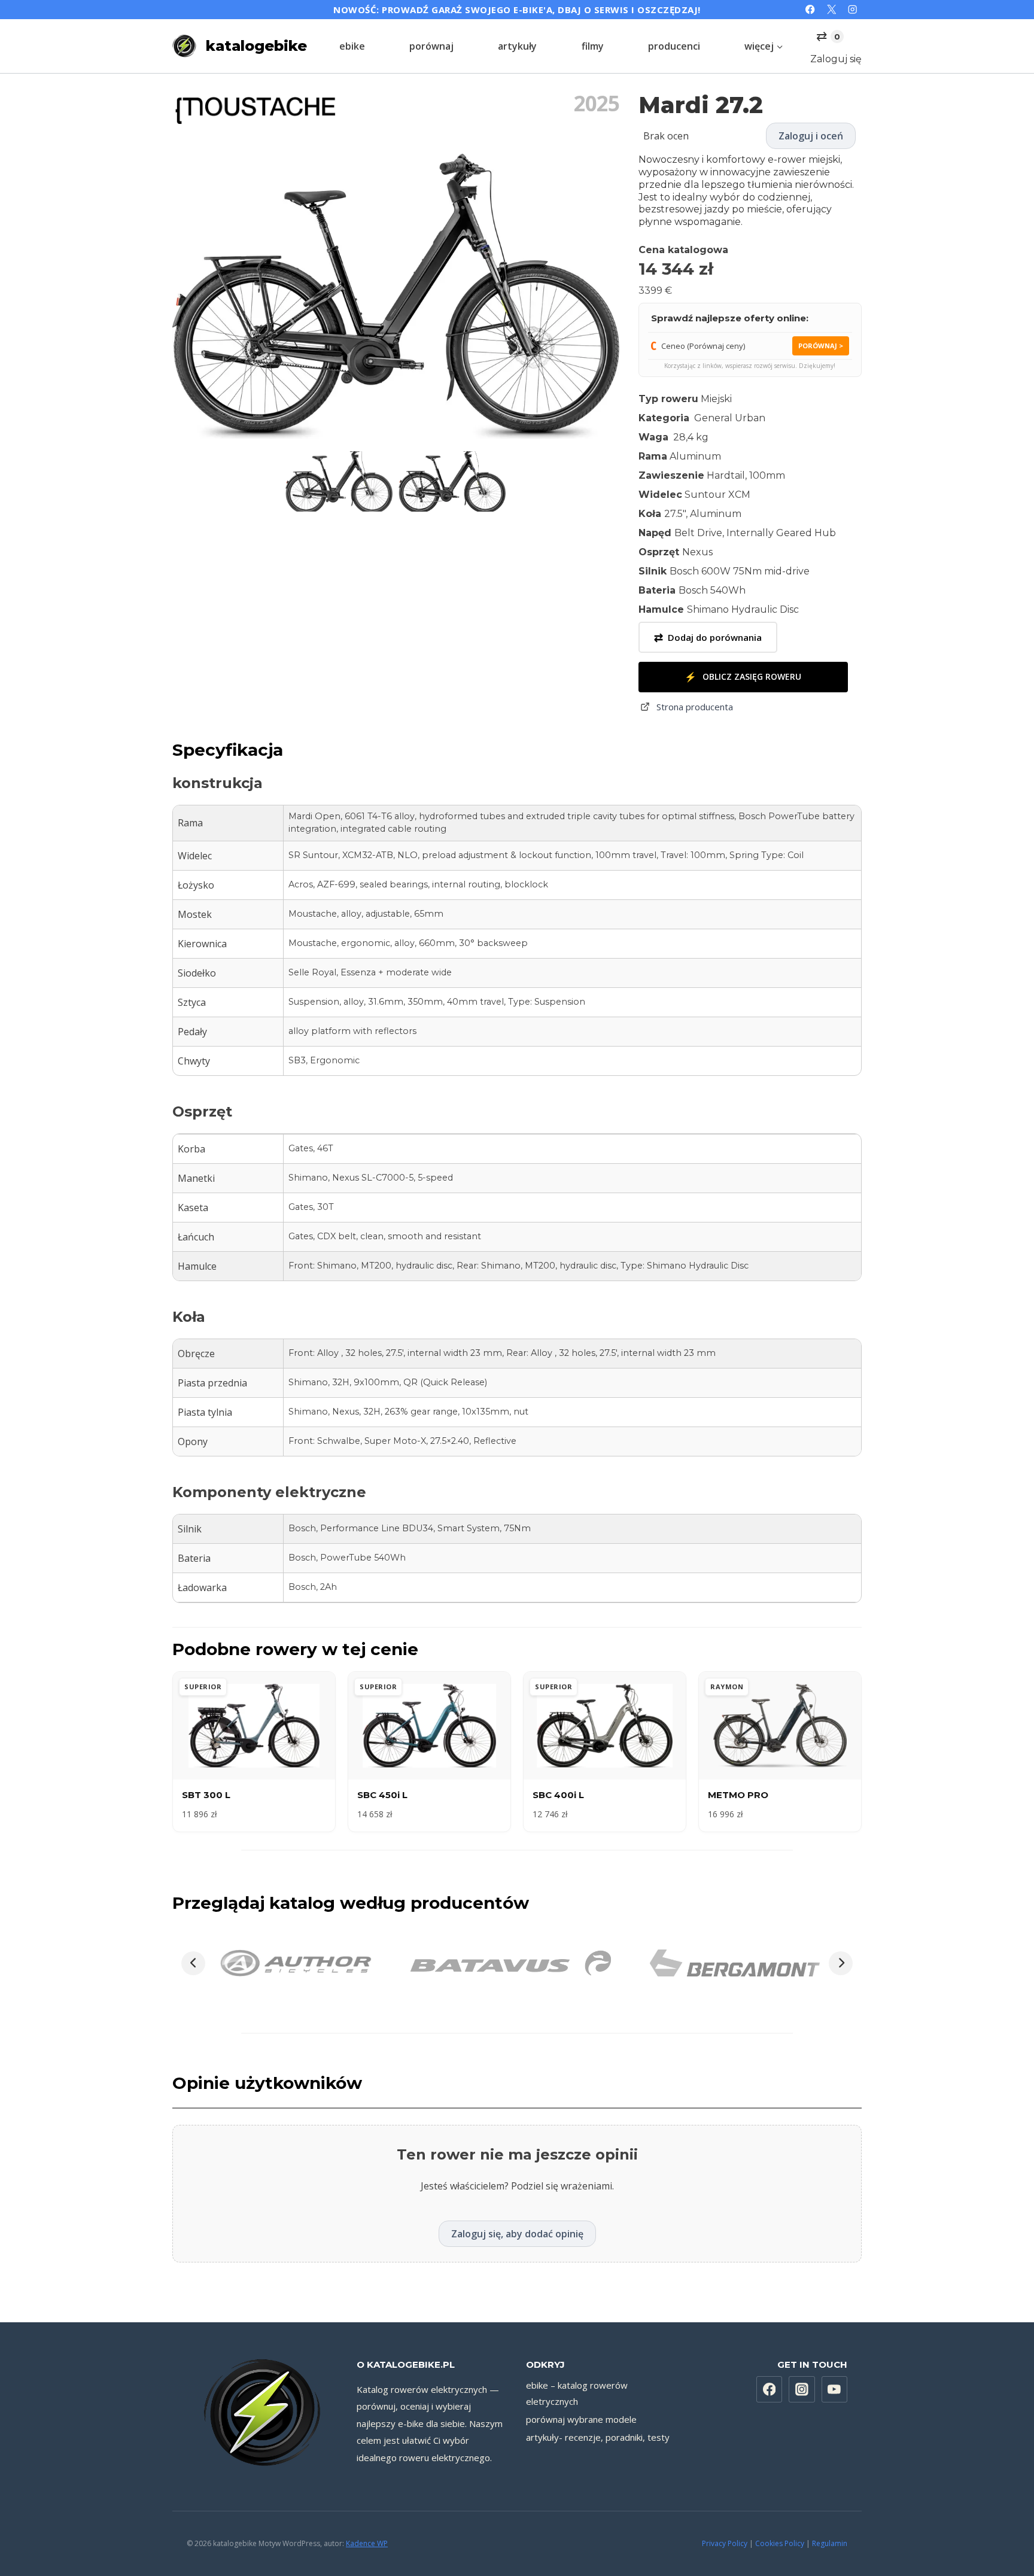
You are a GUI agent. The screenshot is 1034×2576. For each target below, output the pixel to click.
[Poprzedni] (193, 1963)
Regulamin (830, 2543)
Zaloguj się (836, 59)
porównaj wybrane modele (581, 2419)
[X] (831, 10)
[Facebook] (811, 10)
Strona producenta (695, 707)
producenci (674, 46)
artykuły (517, 46)
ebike (352, 46)
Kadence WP (367, 2543)
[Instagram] (852, 10)
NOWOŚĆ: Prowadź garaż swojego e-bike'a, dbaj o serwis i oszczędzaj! (517, 10)
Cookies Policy (780, 2543)
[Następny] (841, 1963)
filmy (593, 46)
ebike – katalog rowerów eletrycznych (577, 2393)
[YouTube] (835, 2389)
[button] (339, 481)
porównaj (431, 46)
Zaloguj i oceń (811, 136)
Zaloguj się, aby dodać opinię (517, 2234)
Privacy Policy (725, 2543)
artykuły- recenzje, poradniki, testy (598, 2437)
